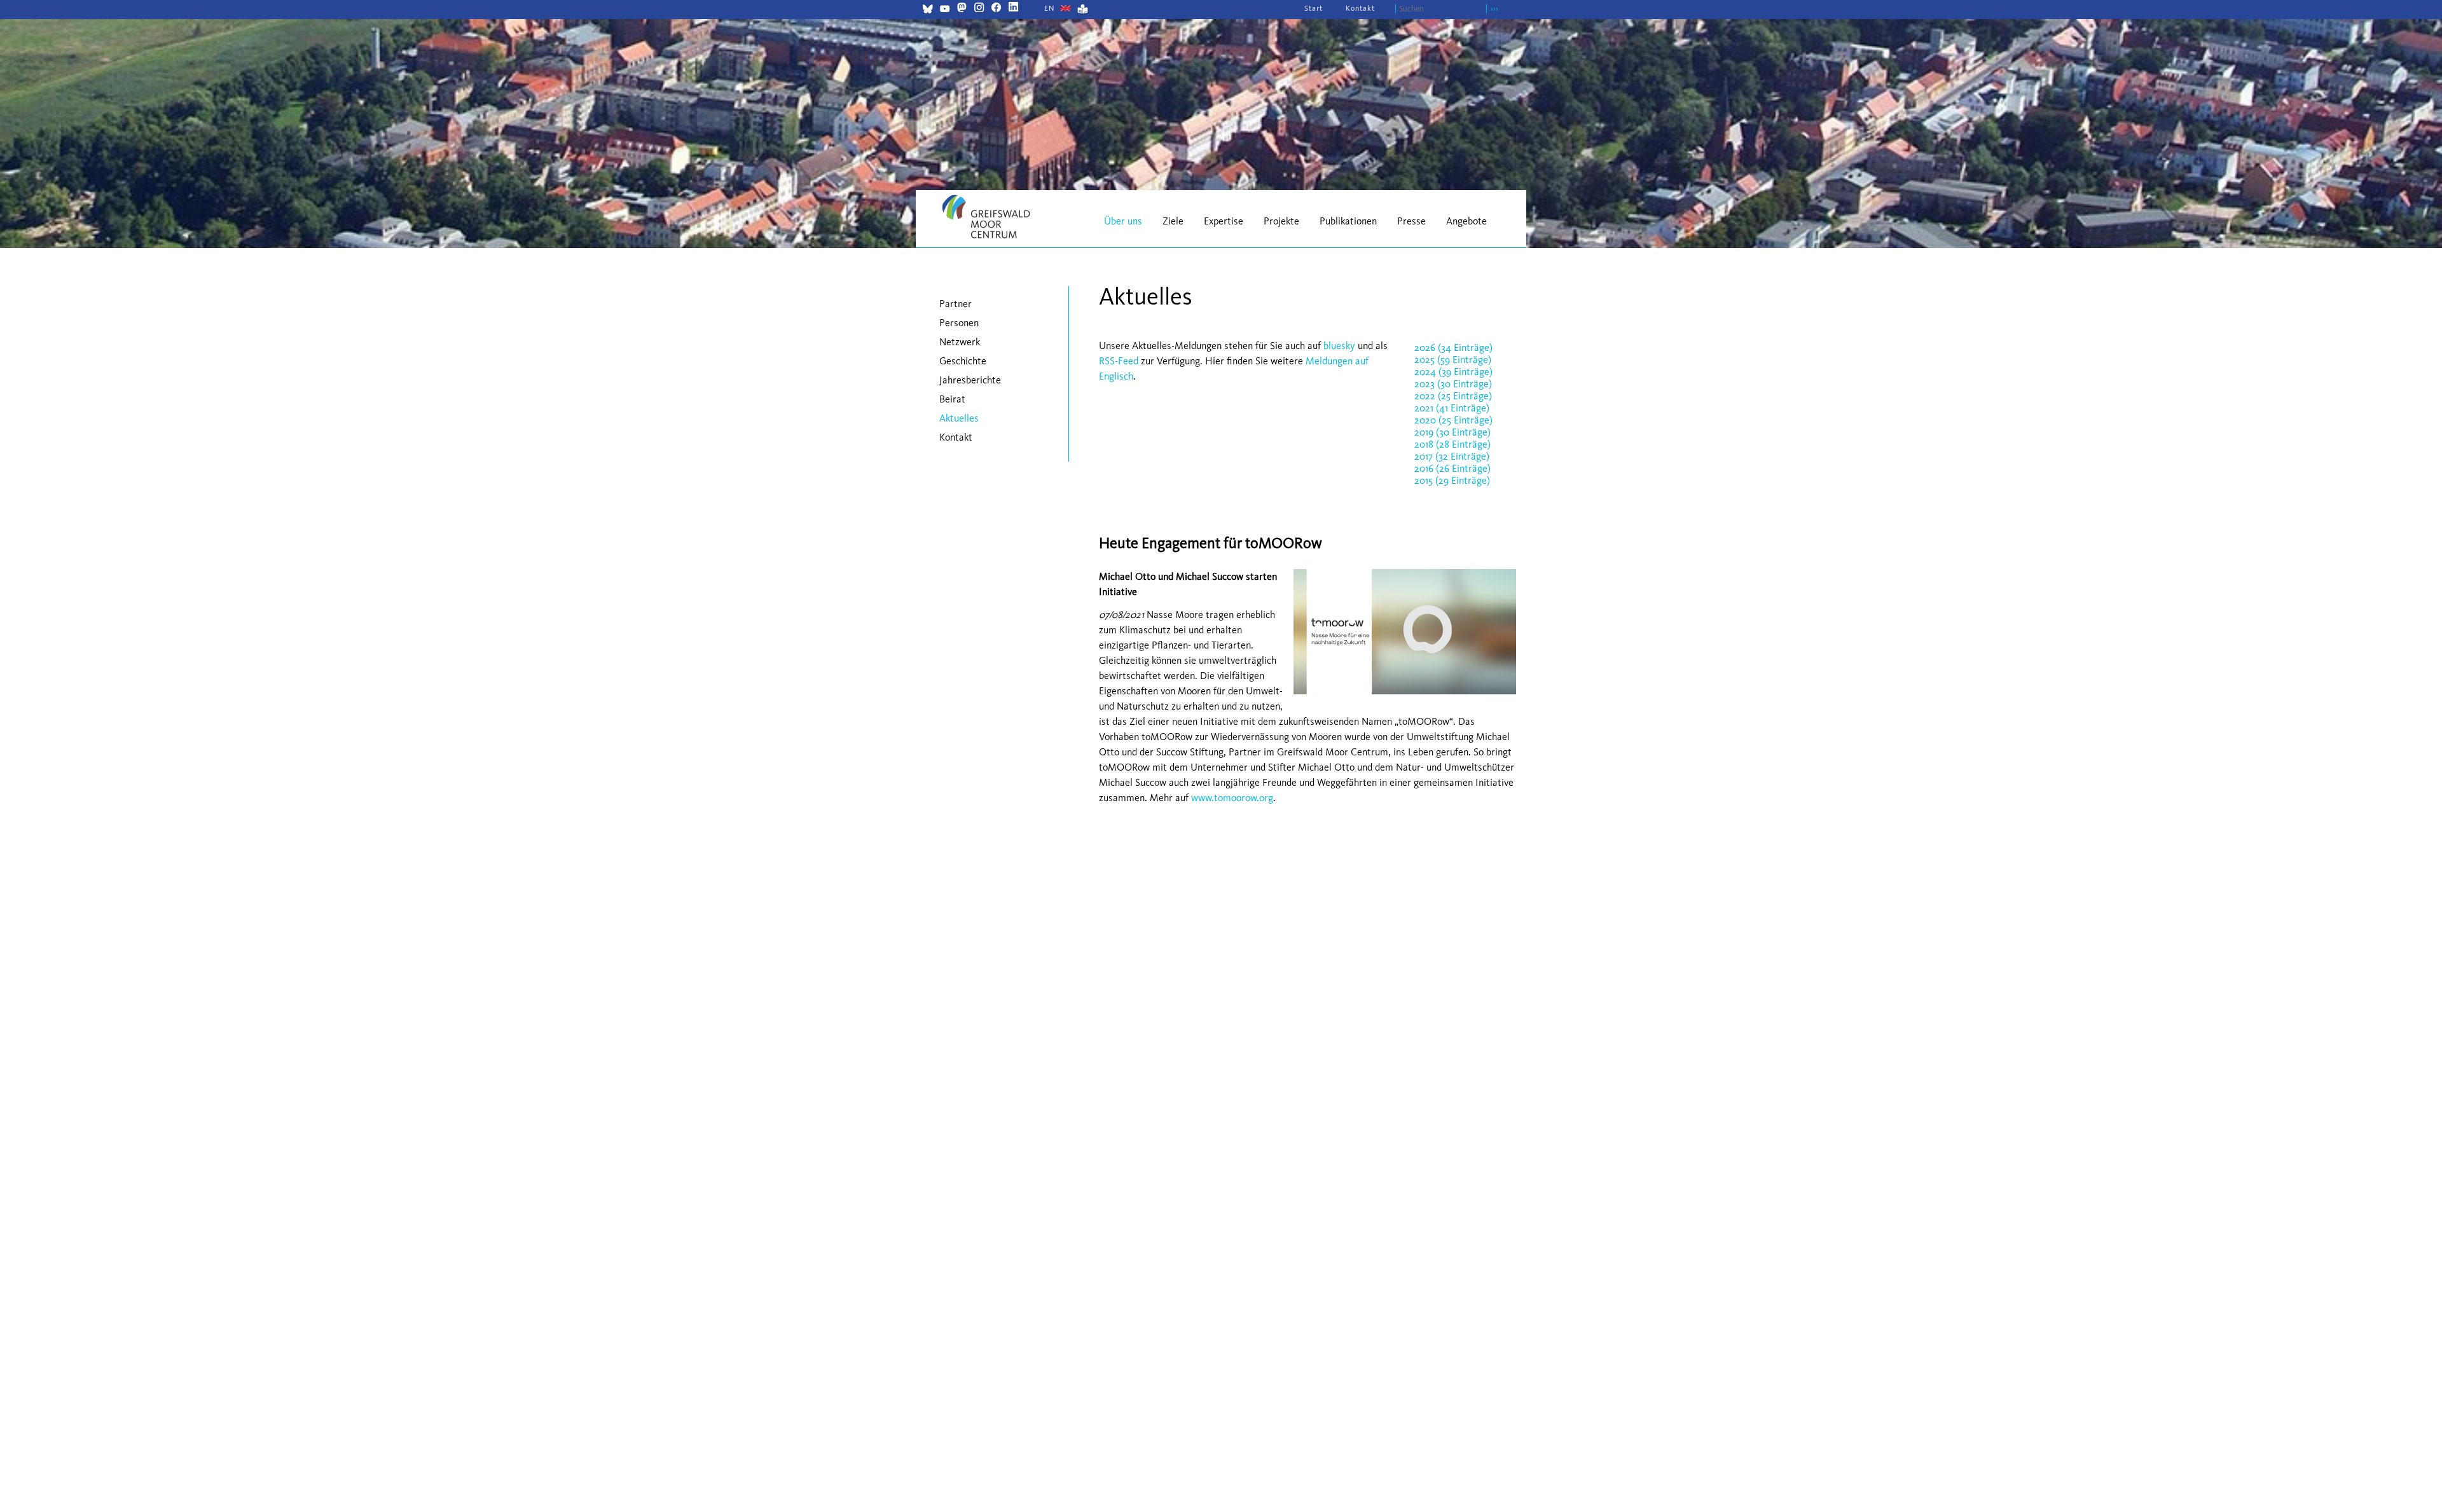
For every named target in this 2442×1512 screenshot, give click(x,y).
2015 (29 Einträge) (1452, 480)
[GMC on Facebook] (996, 9)
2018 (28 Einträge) (1452, 444)
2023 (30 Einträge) (1453, 384)
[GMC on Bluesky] (928, 10)
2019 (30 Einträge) (1452, 432)
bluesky (1339, 346)
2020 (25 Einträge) (1453, 420)
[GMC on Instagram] (979, 9)
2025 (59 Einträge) (1453, 360)
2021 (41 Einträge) (1452, 408)
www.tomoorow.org (1232, 798)
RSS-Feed (1119, 361)
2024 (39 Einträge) (1453, 372)
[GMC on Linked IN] (1013, 9)
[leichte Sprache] (1083, 10)
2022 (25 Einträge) (1453, 396)
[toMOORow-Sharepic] (1402, 697)
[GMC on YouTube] (945, 10)
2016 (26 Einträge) (1452, 468)
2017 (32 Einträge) (1452, 456)
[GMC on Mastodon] (962, 9)
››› (1494, 9)
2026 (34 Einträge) (1453, 347)
